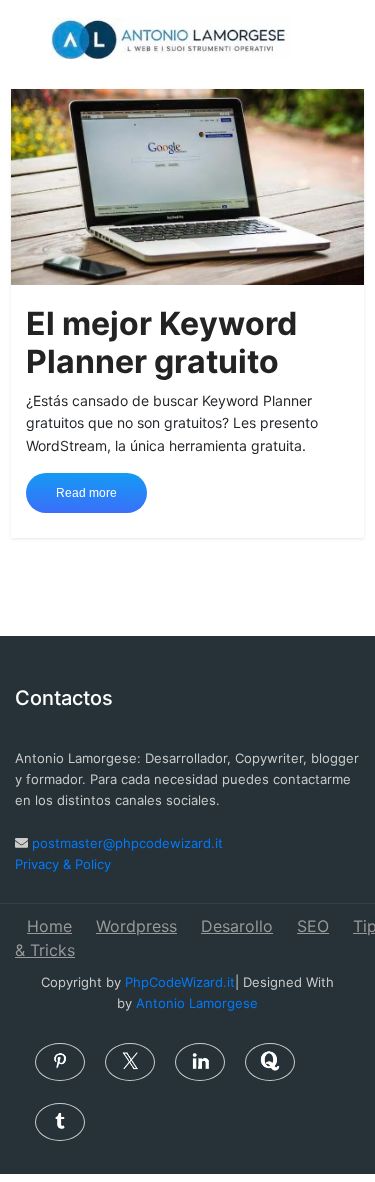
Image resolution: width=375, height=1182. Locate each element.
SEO (313, 926)
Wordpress (136, 926)
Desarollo (237, 926)
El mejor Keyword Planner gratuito (161, 342)
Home (49, 926)
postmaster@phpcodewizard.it (127, 843)
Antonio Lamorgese (197, 1003)
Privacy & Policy (63, 864)
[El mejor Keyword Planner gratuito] (187, 185)
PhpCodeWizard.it (180, 982)
